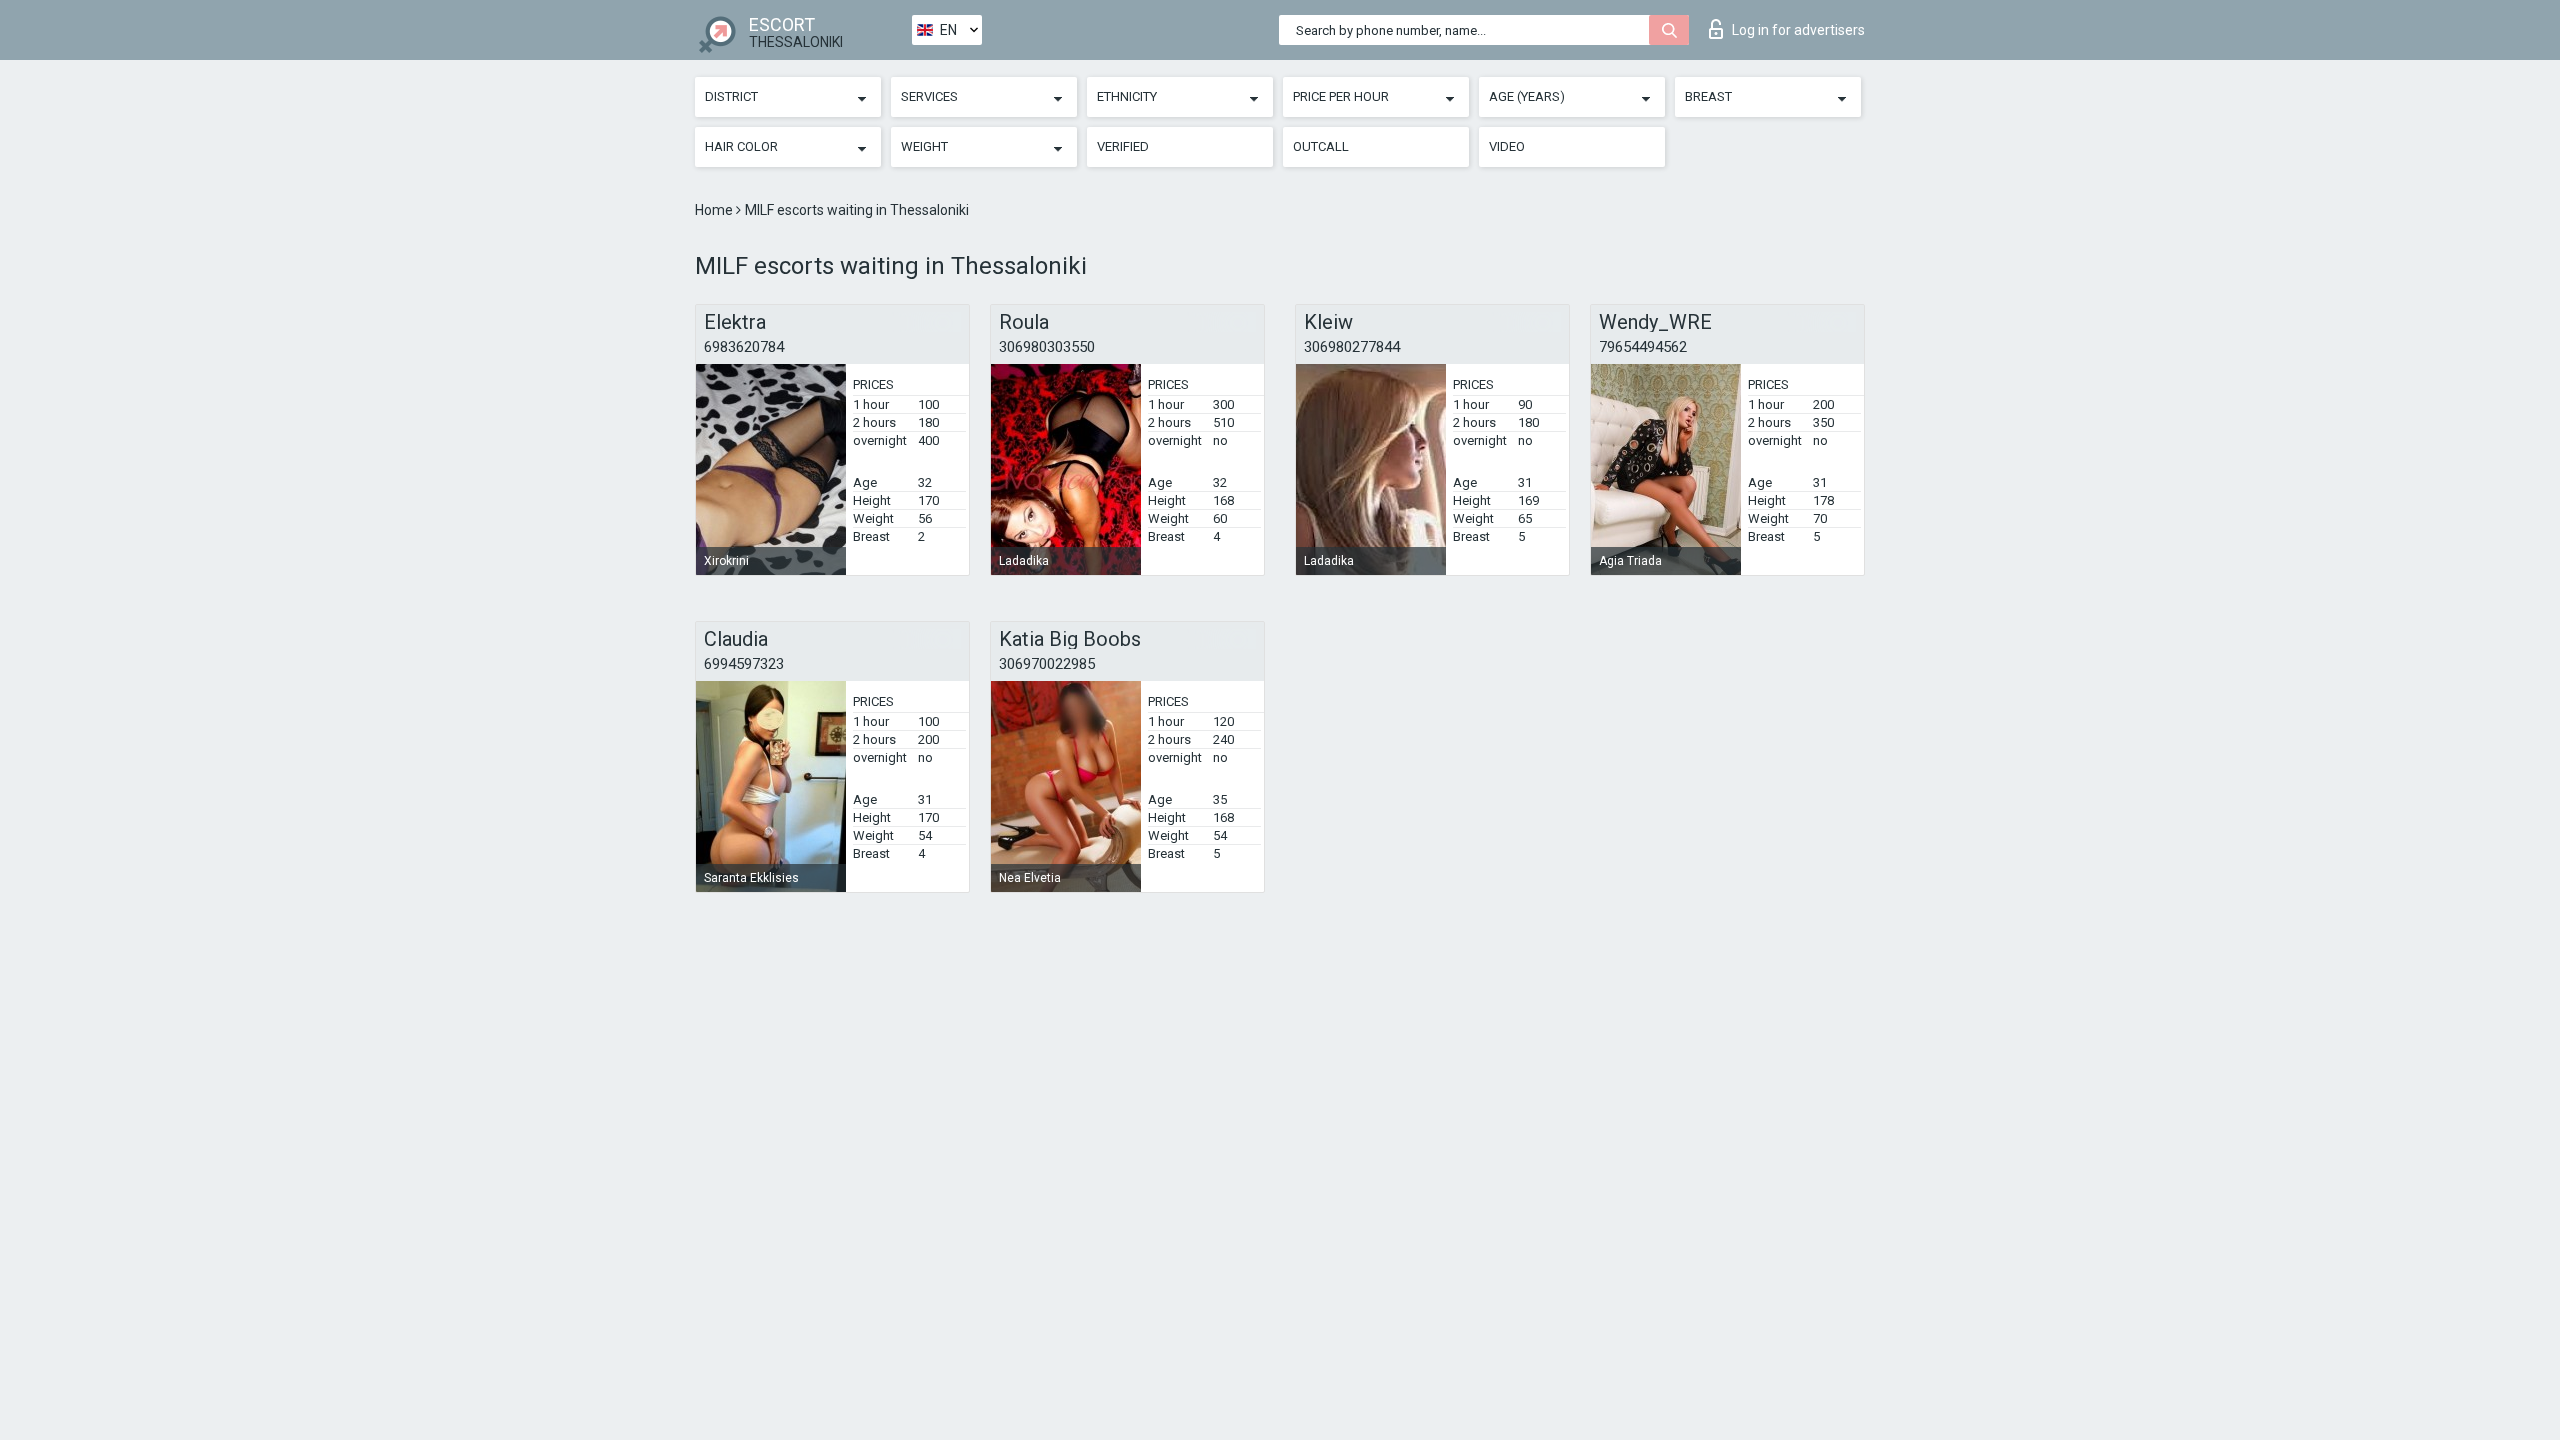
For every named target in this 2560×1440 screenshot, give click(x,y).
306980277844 (1352, 347)
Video (1507, 146)
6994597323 (744, 664)
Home (715, 210)
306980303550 (1047, 347)
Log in (1798, 30)
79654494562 (1643, 347)
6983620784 (744, 347)
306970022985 (1047, 664)
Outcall (1321, 146)
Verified (1123, 146)
